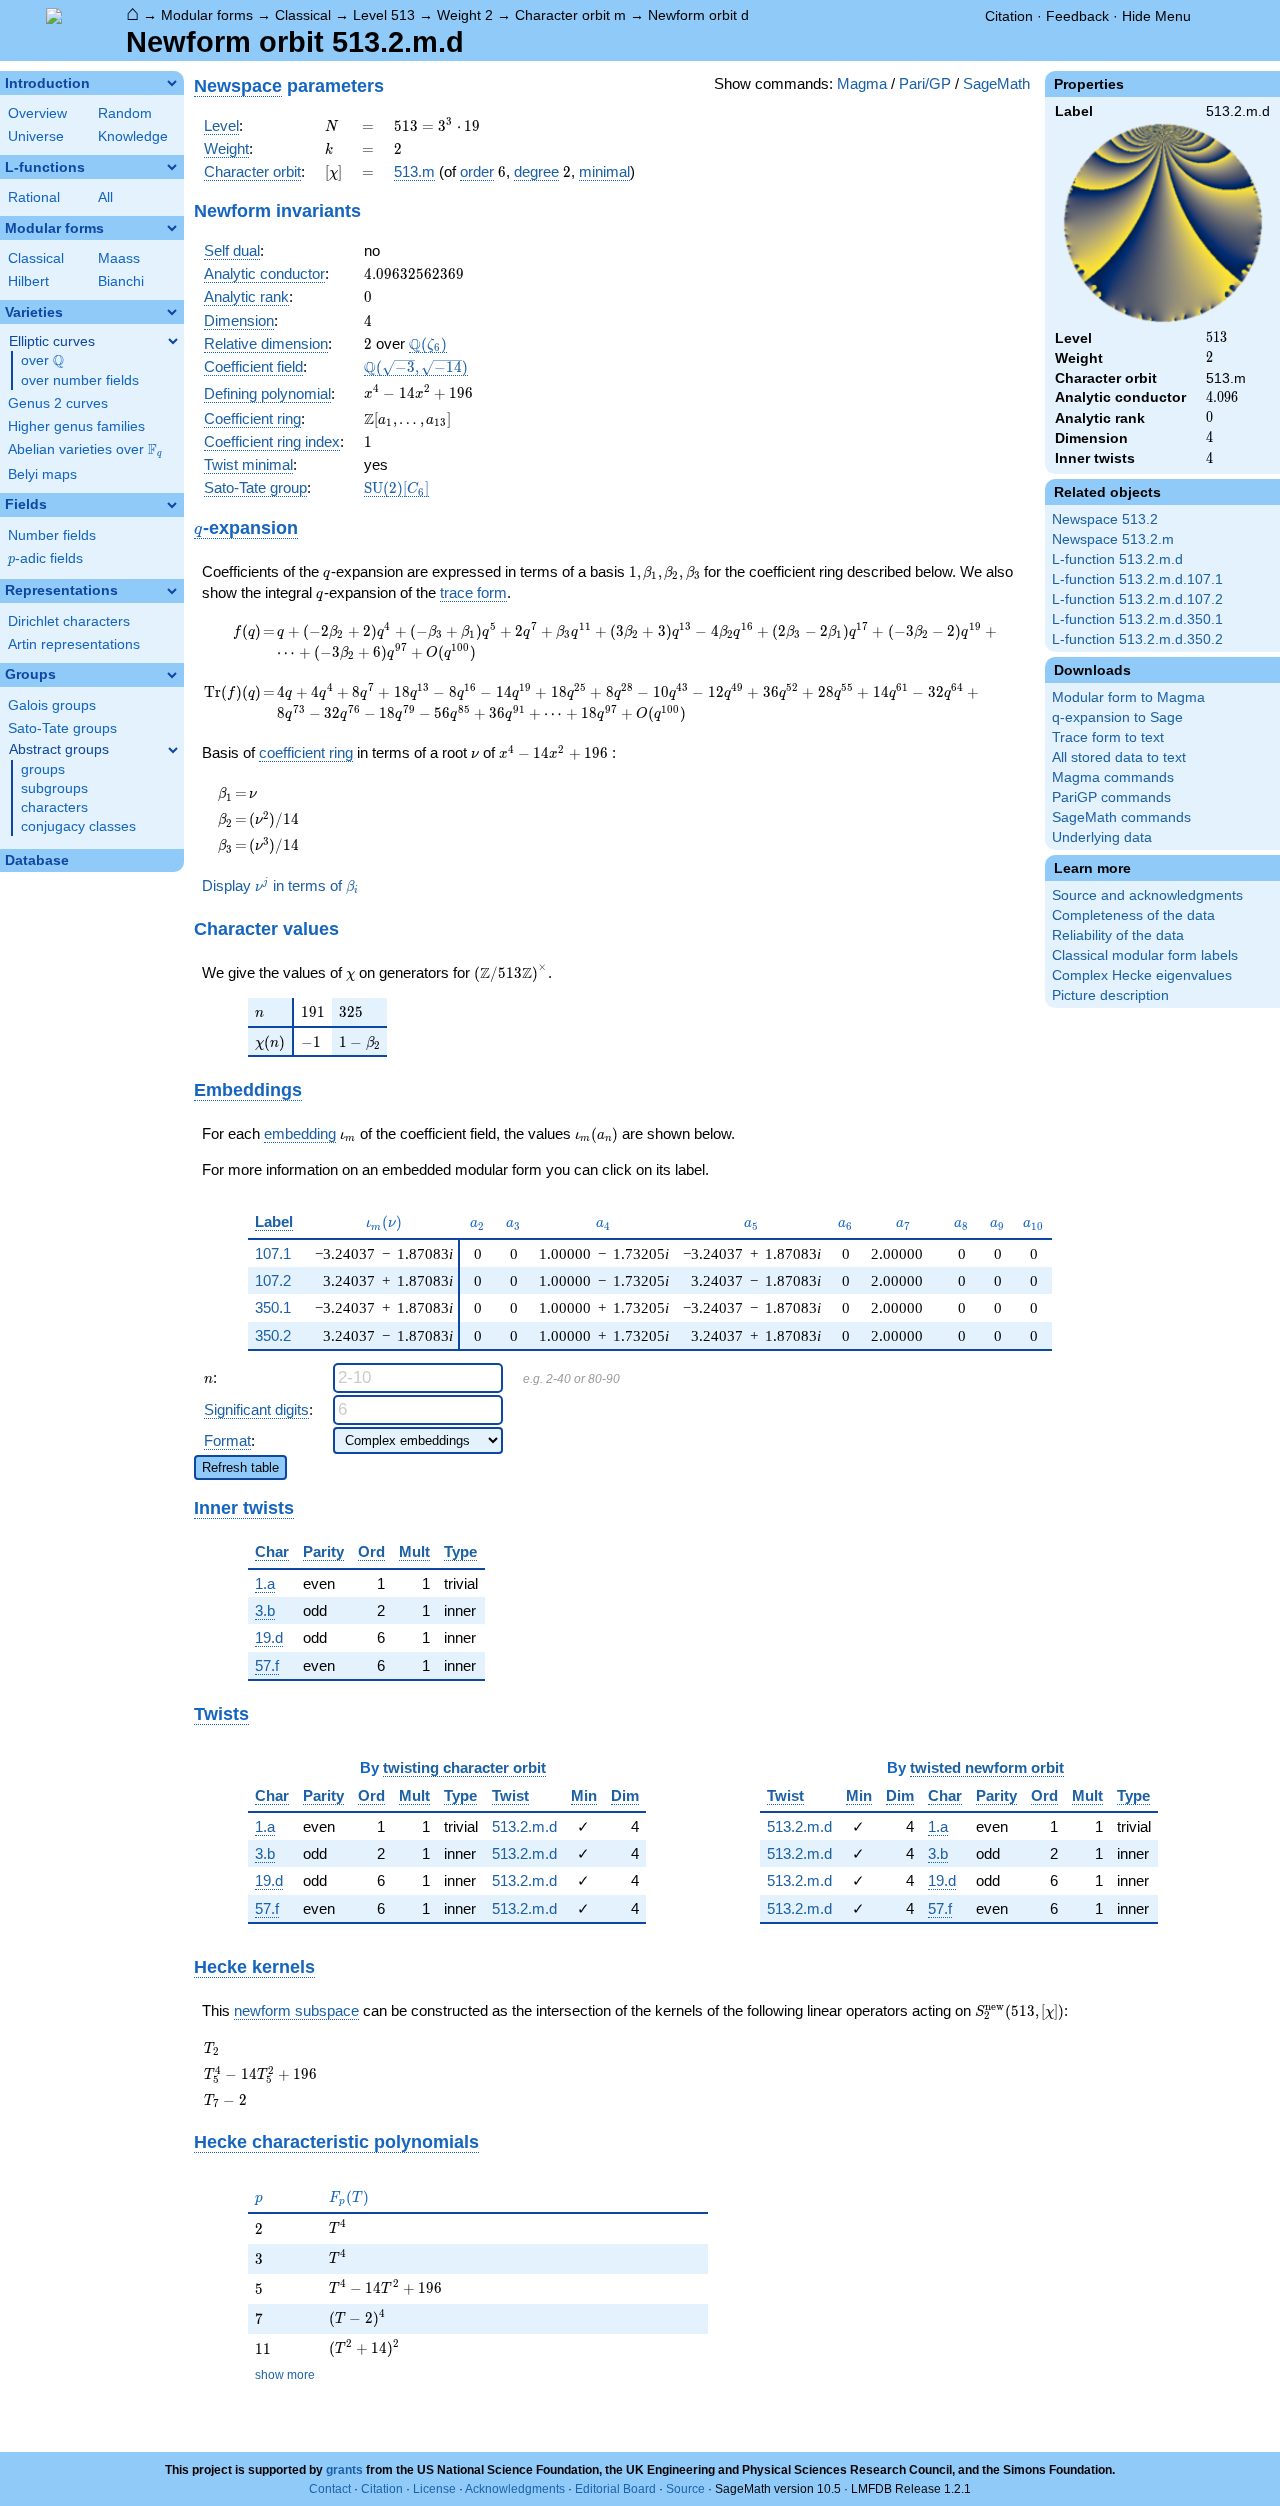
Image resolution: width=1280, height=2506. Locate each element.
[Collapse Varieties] (172, 312)
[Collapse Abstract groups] (173, 750)
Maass (119, 258)
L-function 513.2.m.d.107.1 (1137, 579)
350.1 (273, 1307)
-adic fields (45, 558)
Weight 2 (465, 15)
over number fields (80, 380)
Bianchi (121, 281)
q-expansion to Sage (1117, 717)
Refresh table (240, 1467)
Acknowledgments (515, 2489)
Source (685, 2489)
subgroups (54, 788)
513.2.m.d (524, 1826)
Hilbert (28, 281)
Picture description (1110, 995)
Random (125, 113)
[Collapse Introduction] (172, 83)
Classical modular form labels (1145, 955)
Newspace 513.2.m (1113, 539)
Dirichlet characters (69, 621)
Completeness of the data (1133, 915)
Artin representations (74, 644)
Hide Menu (1156, 16)
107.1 (273, 1253)
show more (285, 2375)
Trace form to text (1108, 737)
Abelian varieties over (85, 450)
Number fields (52, 535)
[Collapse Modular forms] (172, 228)
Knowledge (133, 136)
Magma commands (1113, 777)
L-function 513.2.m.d (1117, 559)
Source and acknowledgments (1147, 895)
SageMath (996, 83)
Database (37, 860)
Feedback (1077, 16)
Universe (36, 136)
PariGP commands (1111, 797)
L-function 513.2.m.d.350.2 (1137, 639)
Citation (1009, 16)
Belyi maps (42, 474)
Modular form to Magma (1128, 697)
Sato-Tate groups (62, 728)
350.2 (273, 1335)
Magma (862, 83)
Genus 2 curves (58, 403)
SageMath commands (1121, 817)
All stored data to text (1119, 757)
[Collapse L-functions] (172, 167)
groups (43, 769)
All (105, 197)
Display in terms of (280, 886)
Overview (37, 113)
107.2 (273, 1280)
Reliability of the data (1118, 935)
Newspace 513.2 (1105, 519)
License (434, 2489)
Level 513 (384, 15)
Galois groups (52, 705)
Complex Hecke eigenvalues (1142, 975)
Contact (330, 2489)
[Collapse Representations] (172, 591)
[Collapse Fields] (172, 505)
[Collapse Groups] (172, 675)
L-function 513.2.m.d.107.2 (1137, 599)
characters (54, 807)
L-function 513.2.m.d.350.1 (1137, 619)
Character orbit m (570, 15)
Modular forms (207, 15)
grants (344, 2470)
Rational (34, 197)
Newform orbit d (698, 15)
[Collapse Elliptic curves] (173, 341)
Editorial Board (615, 2489)
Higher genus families (76, 426)
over (42, 361)
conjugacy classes (78, 826)
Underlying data (1102, 837)
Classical (303, 15)
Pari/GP (925, 83)
